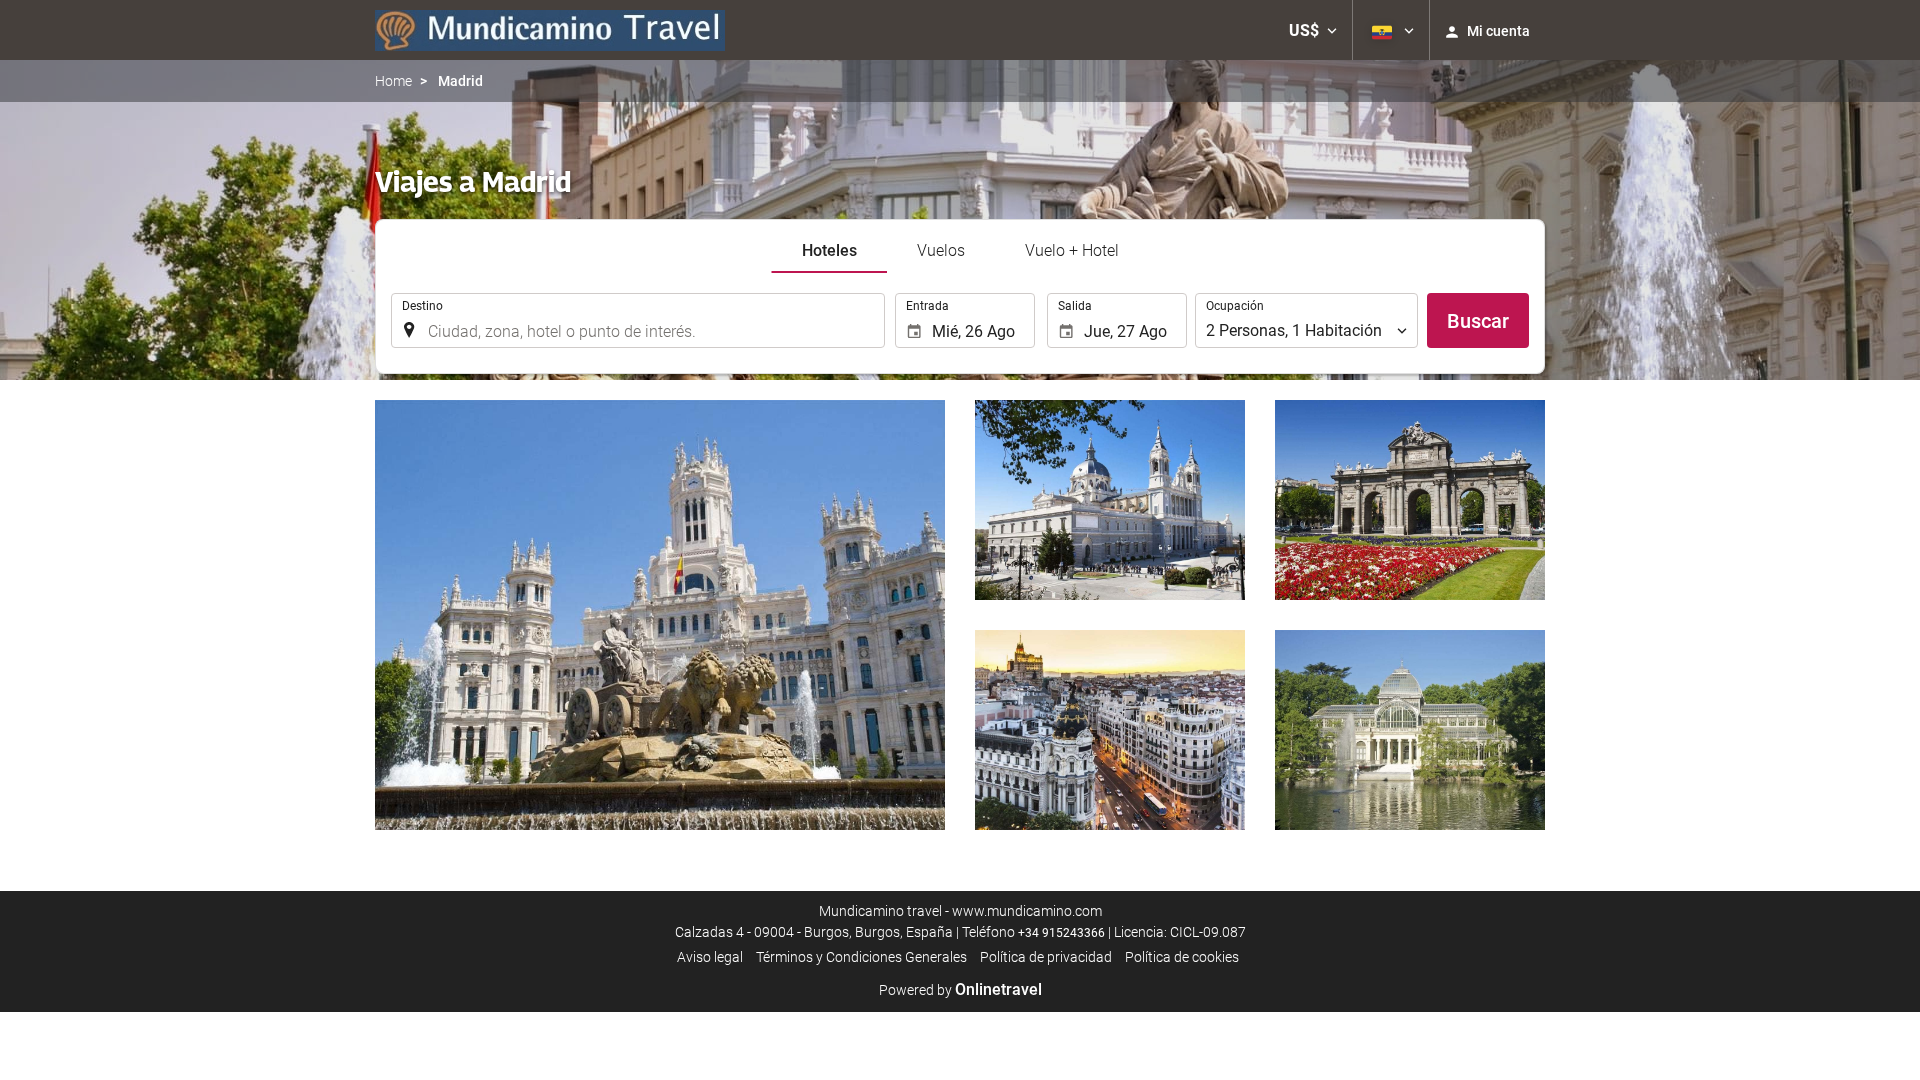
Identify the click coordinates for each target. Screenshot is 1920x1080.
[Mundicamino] (550, 30)
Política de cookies (1182, 957)
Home (393, 81)
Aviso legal (710, 957)
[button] (1313, 30)
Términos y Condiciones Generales (861, 957)
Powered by (960, 990)
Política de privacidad (1046, 957)
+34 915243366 (1061, 933)
